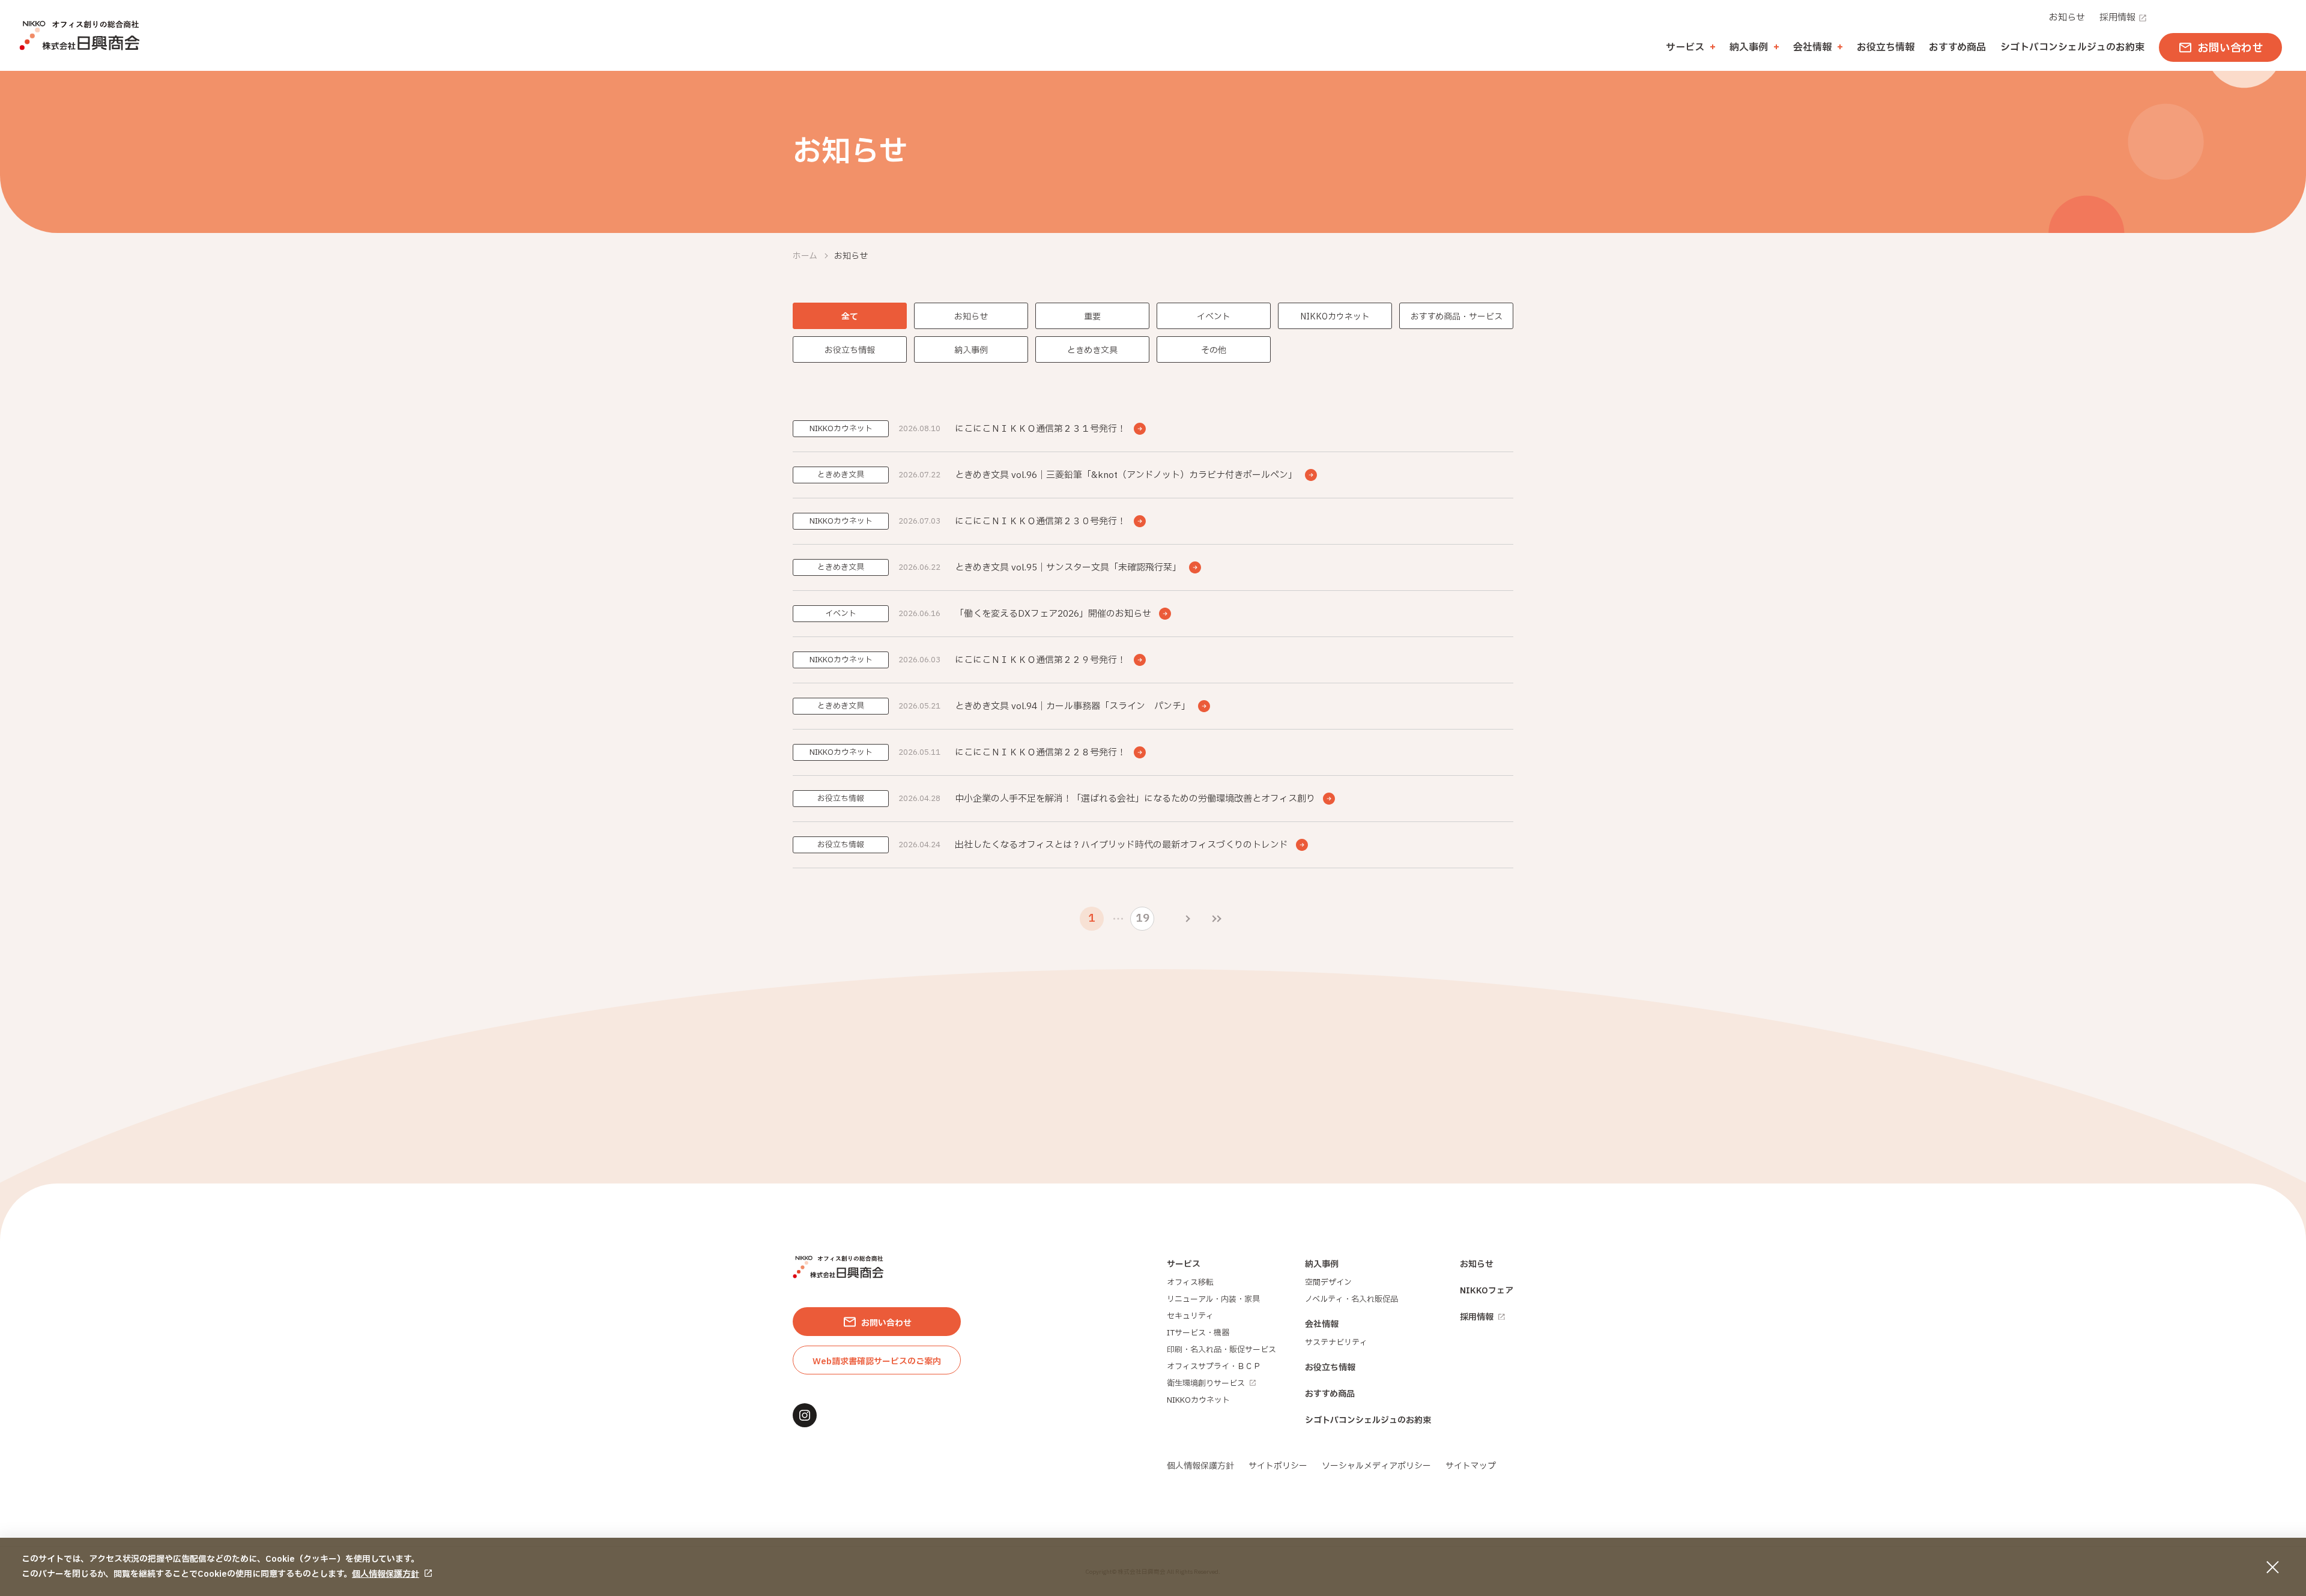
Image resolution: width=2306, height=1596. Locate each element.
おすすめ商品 (1957, 47)
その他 (1214, 350)
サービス (1184, 1264)
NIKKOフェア (1487, 1291)
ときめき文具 (1092, 350)
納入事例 (971, 350)
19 (1142, 918)
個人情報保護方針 (386, 1574)
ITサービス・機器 (1198, 1333)
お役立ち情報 (1886, 47)
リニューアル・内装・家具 (1213, 1299)
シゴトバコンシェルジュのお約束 (2072, 47)
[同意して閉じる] (2272, 1567)
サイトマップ (1471, 1466)
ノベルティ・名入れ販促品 (1351, 1299)
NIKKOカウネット (1335, 317)
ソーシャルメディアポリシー (1376, 1466)
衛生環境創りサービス (1206, 1383)
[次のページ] (1188, 919)
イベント (1214, 317)
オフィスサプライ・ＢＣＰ (1214, 1367)
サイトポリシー (1278, 1466)
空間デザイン (1328, 1283)
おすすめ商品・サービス (1457, 317)
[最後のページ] (1217, 919)
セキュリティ (1190, 1316)
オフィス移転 (1190, 1283)
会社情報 (1322, 1324)
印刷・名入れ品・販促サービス (1221, 1350)
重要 (1092, 317)
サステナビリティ (1336, 1343)
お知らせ (2067, 18)
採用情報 (2117, 18)
